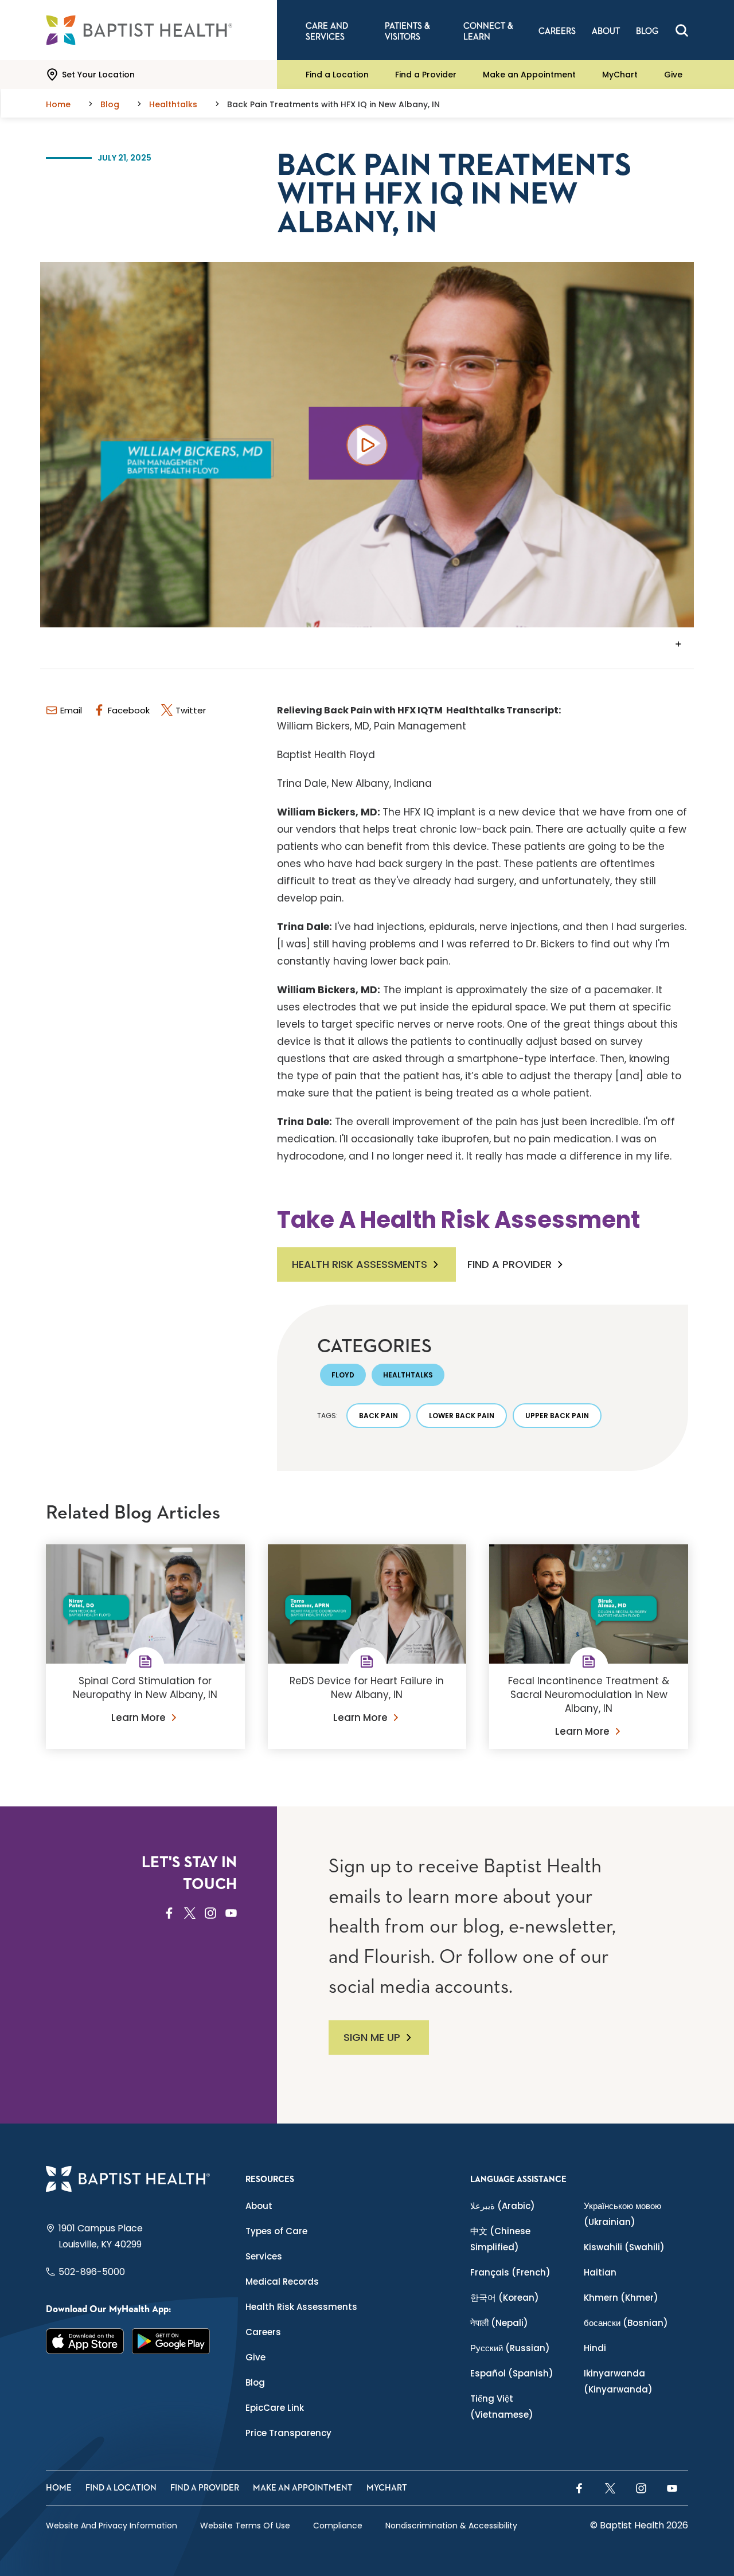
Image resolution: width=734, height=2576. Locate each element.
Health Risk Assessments (360, 1264)
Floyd (343, 1375)
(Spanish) (512, 2373)
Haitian (600, 2272)
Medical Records (282, 2282)
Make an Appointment (529, 75)
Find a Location (337, 75)
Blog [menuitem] (647, 31)
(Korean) (505, 2298)
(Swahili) (624, 2247)
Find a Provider (426, 75)
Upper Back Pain (557, 1416)
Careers (263, 2332)
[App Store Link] (85, 2341)
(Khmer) (621, 2298)
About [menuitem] (606, 31)
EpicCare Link (275, 2408)
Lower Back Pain (462, 1416)
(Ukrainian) (622, 2214)
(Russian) (510, 2348)
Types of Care (276, 2231)
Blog (255, 2382)
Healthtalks (408, 1375)
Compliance (338, 2526)
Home (59, 2488)
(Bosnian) (626, 2323)
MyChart (620, 75)
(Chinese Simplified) (500, 2239)
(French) (510, 2272)
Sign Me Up (372, 2037)
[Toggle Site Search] (682, 30)
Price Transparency (288, 2433)
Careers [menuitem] (557, 31)
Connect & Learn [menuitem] (488, 32)
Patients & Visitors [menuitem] (407, 32)
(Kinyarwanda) (618, 2381)
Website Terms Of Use (245, 2526)
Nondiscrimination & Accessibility (451, 2526)
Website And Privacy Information (112, 2526)
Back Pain (378, 1416)
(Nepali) (499, 2323)
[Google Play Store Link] (171, 2341)
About (259, 2206)
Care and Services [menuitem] (327, 32)
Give (673, 75)
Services (264, 2256)
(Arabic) (503, 2206)
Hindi (595, 2348)
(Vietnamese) (502, 2407)
